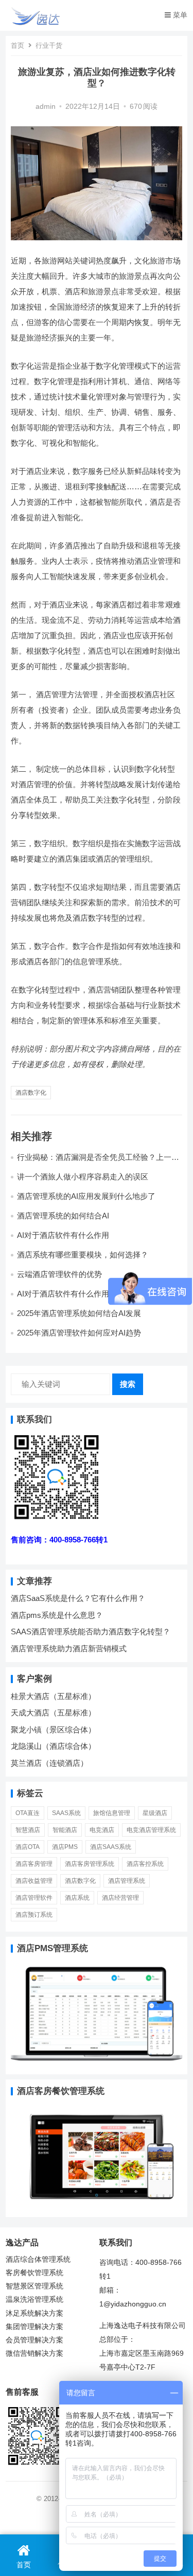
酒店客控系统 (145, 1864)
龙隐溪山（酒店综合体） (53, 1746)
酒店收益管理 (34, 1881)
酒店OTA (28, 1847)
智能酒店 (65, 1830)
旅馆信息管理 (112, 1813)
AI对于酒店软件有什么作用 (63, 1235)
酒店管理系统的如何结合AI (63, 1216)
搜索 (128, 1384)
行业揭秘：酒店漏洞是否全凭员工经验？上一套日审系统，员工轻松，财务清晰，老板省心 (98, 1162)
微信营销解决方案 (34, 2353)
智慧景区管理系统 (34, 2286)
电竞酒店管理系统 (151, 1830)
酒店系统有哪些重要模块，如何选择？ (83, 1255)
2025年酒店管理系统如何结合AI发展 (79, 1313)
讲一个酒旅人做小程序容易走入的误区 (83, 1177)
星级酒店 (155, 1813)
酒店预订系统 (34, 1915)
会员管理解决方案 (34, 2340)
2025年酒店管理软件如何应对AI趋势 (79, 1333)
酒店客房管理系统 (90, 1864)
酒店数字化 (31, 1093)
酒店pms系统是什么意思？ (57, 1615)
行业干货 (49, 45)
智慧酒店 (28, 1830)
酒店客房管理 (34, 1864)
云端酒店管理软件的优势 (59, 1274)
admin (46, 107)
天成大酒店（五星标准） (53, 1713)
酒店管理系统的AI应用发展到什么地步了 (86, 1196)
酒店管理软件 (34, 1898)
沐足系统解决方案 (34, 2313)
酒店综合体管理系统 (38, 2259)
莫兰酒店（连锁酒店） (49, 1763)
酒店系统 (77, 1898)
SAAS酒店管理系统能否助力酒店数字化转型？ (91, 1632)
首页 (17, 45)
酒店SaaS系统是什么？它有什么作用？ (78, 1598)
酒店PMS (65, 1847)
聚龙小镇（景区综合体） (53, 1730)
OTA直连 (28, 1813)
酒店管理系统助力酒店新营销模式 (69, 1648)
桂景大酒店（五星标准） (53, 1696)
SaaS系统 (66, 1813)
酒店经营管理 (120, 1898)
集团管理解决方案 (34, 2327)
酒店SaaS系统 (111, 1847)
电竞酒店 (102, 1830)
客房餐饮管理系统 (34, 2273)
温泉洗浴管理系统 (34, 2300)
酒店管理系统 (127, 1881)
